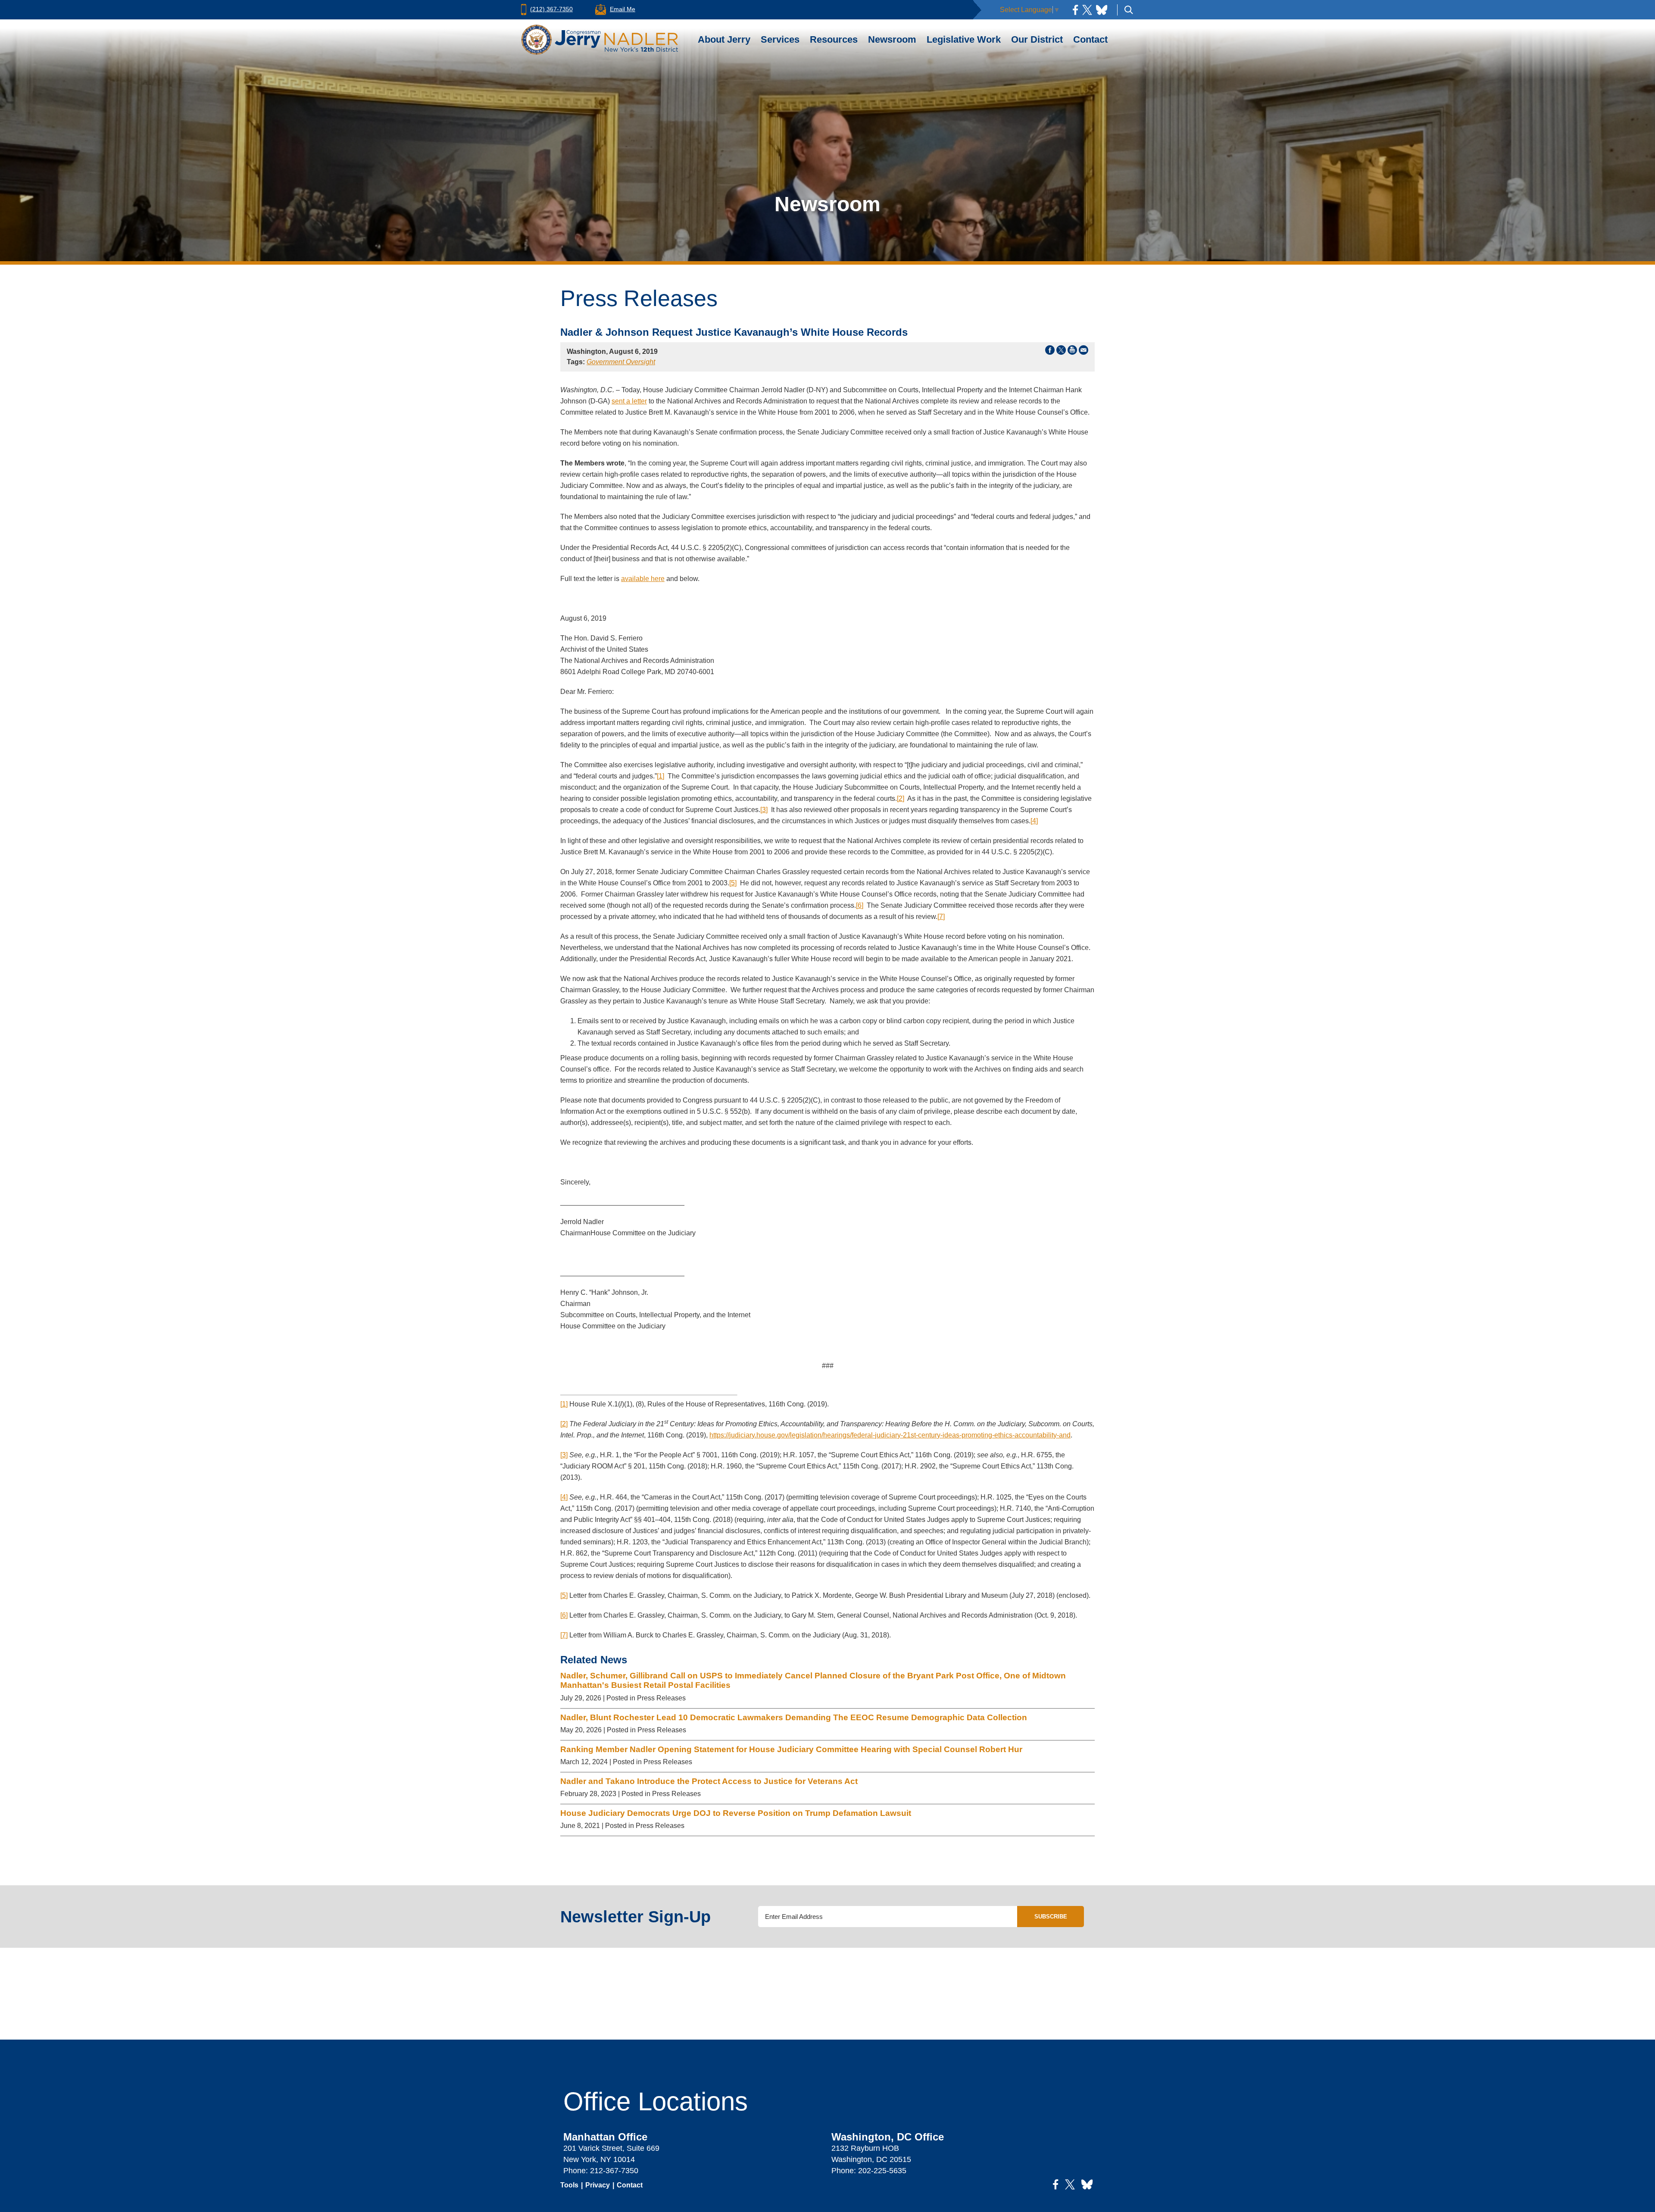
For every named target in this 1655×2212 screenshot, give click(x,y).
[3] (764, 810)
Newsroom (892, 39)
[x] (1087, 10)
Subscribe (1051, 1917)
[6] (860, 905)
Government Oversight (621, 362)
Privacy (598, 2185)
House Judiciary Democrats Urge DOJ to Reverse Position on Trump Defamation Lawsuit (736, 1813)
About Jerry (724, 39)
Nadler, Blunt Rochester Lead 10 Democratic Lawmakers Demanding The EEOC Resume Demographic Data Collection (795, 1717)
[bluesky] (1102, 10)
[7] (941, 917)
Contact (1090, 39)
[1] (660, 776)
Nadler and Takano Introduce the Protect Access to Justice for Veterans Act (709, 1781)
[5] (733, 883)
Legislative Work (964, 39)
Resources (834, 39)
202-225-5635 (882, 2171)
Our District (1037, 39)
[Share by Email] (1084, 352)
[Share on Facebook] (1050, 352)
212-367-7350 (614, 2171)
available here (643, 579)
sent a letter (629, 401)
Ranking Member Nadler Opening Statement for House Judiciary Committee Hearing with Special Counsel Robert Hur (791, 1749)
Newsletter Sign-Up (635, 1917)
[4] (1034, 821)
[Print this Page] (1072, 352)
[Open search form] (1129, 10)
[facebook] (1075, 10)
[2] (901, 798)
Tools (569, 2185)
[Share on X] (1061, 352)
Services (780, 39)
